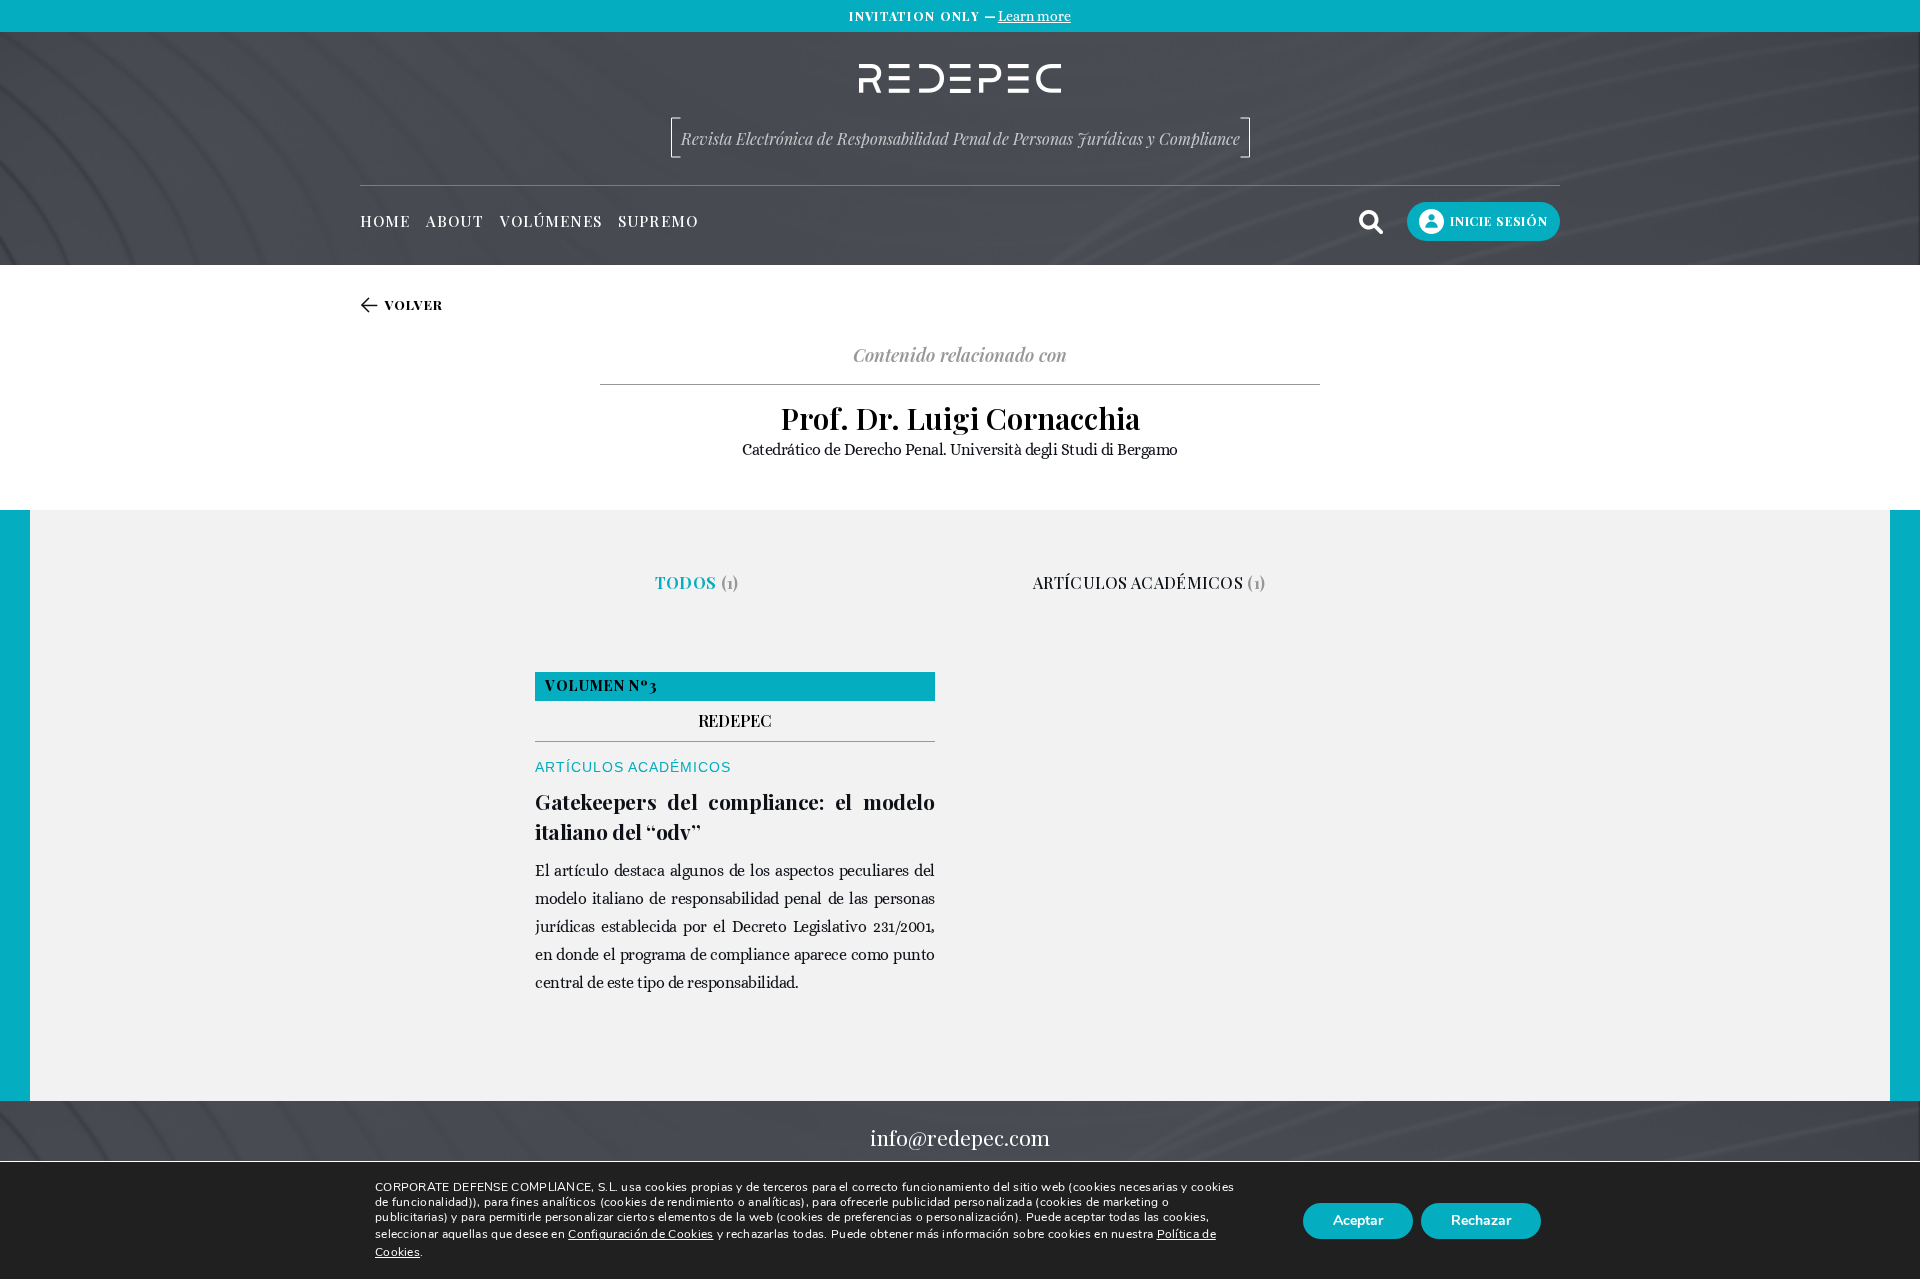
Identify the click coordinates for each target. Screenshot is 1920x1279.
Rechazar (1481, 1220)
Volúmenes (551, 221)
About (454, 221)
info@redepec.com (960, 1137)
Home (385, 221)
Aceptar (1358, 1220)
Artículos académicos (1149, 582)
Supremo (658, 221)
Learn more (1034, 16)
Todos (697, 582)
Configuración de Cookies (640, 1234)
